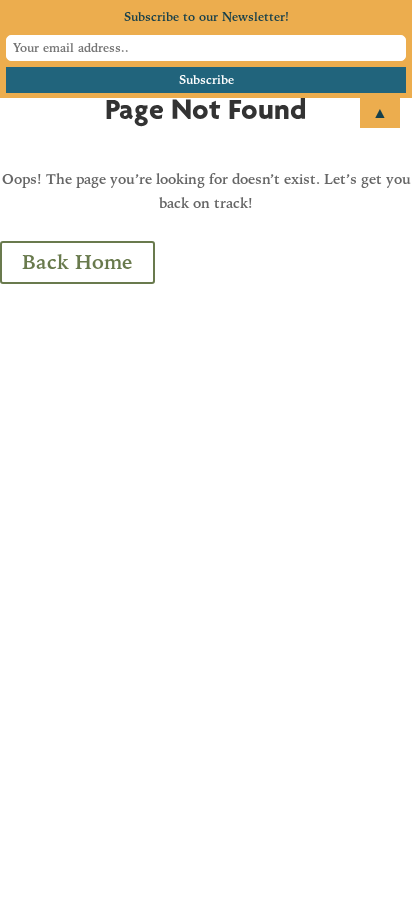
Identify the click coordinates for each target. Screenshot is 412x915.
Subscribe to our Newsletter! (206, 17)
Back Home (77, 262)
